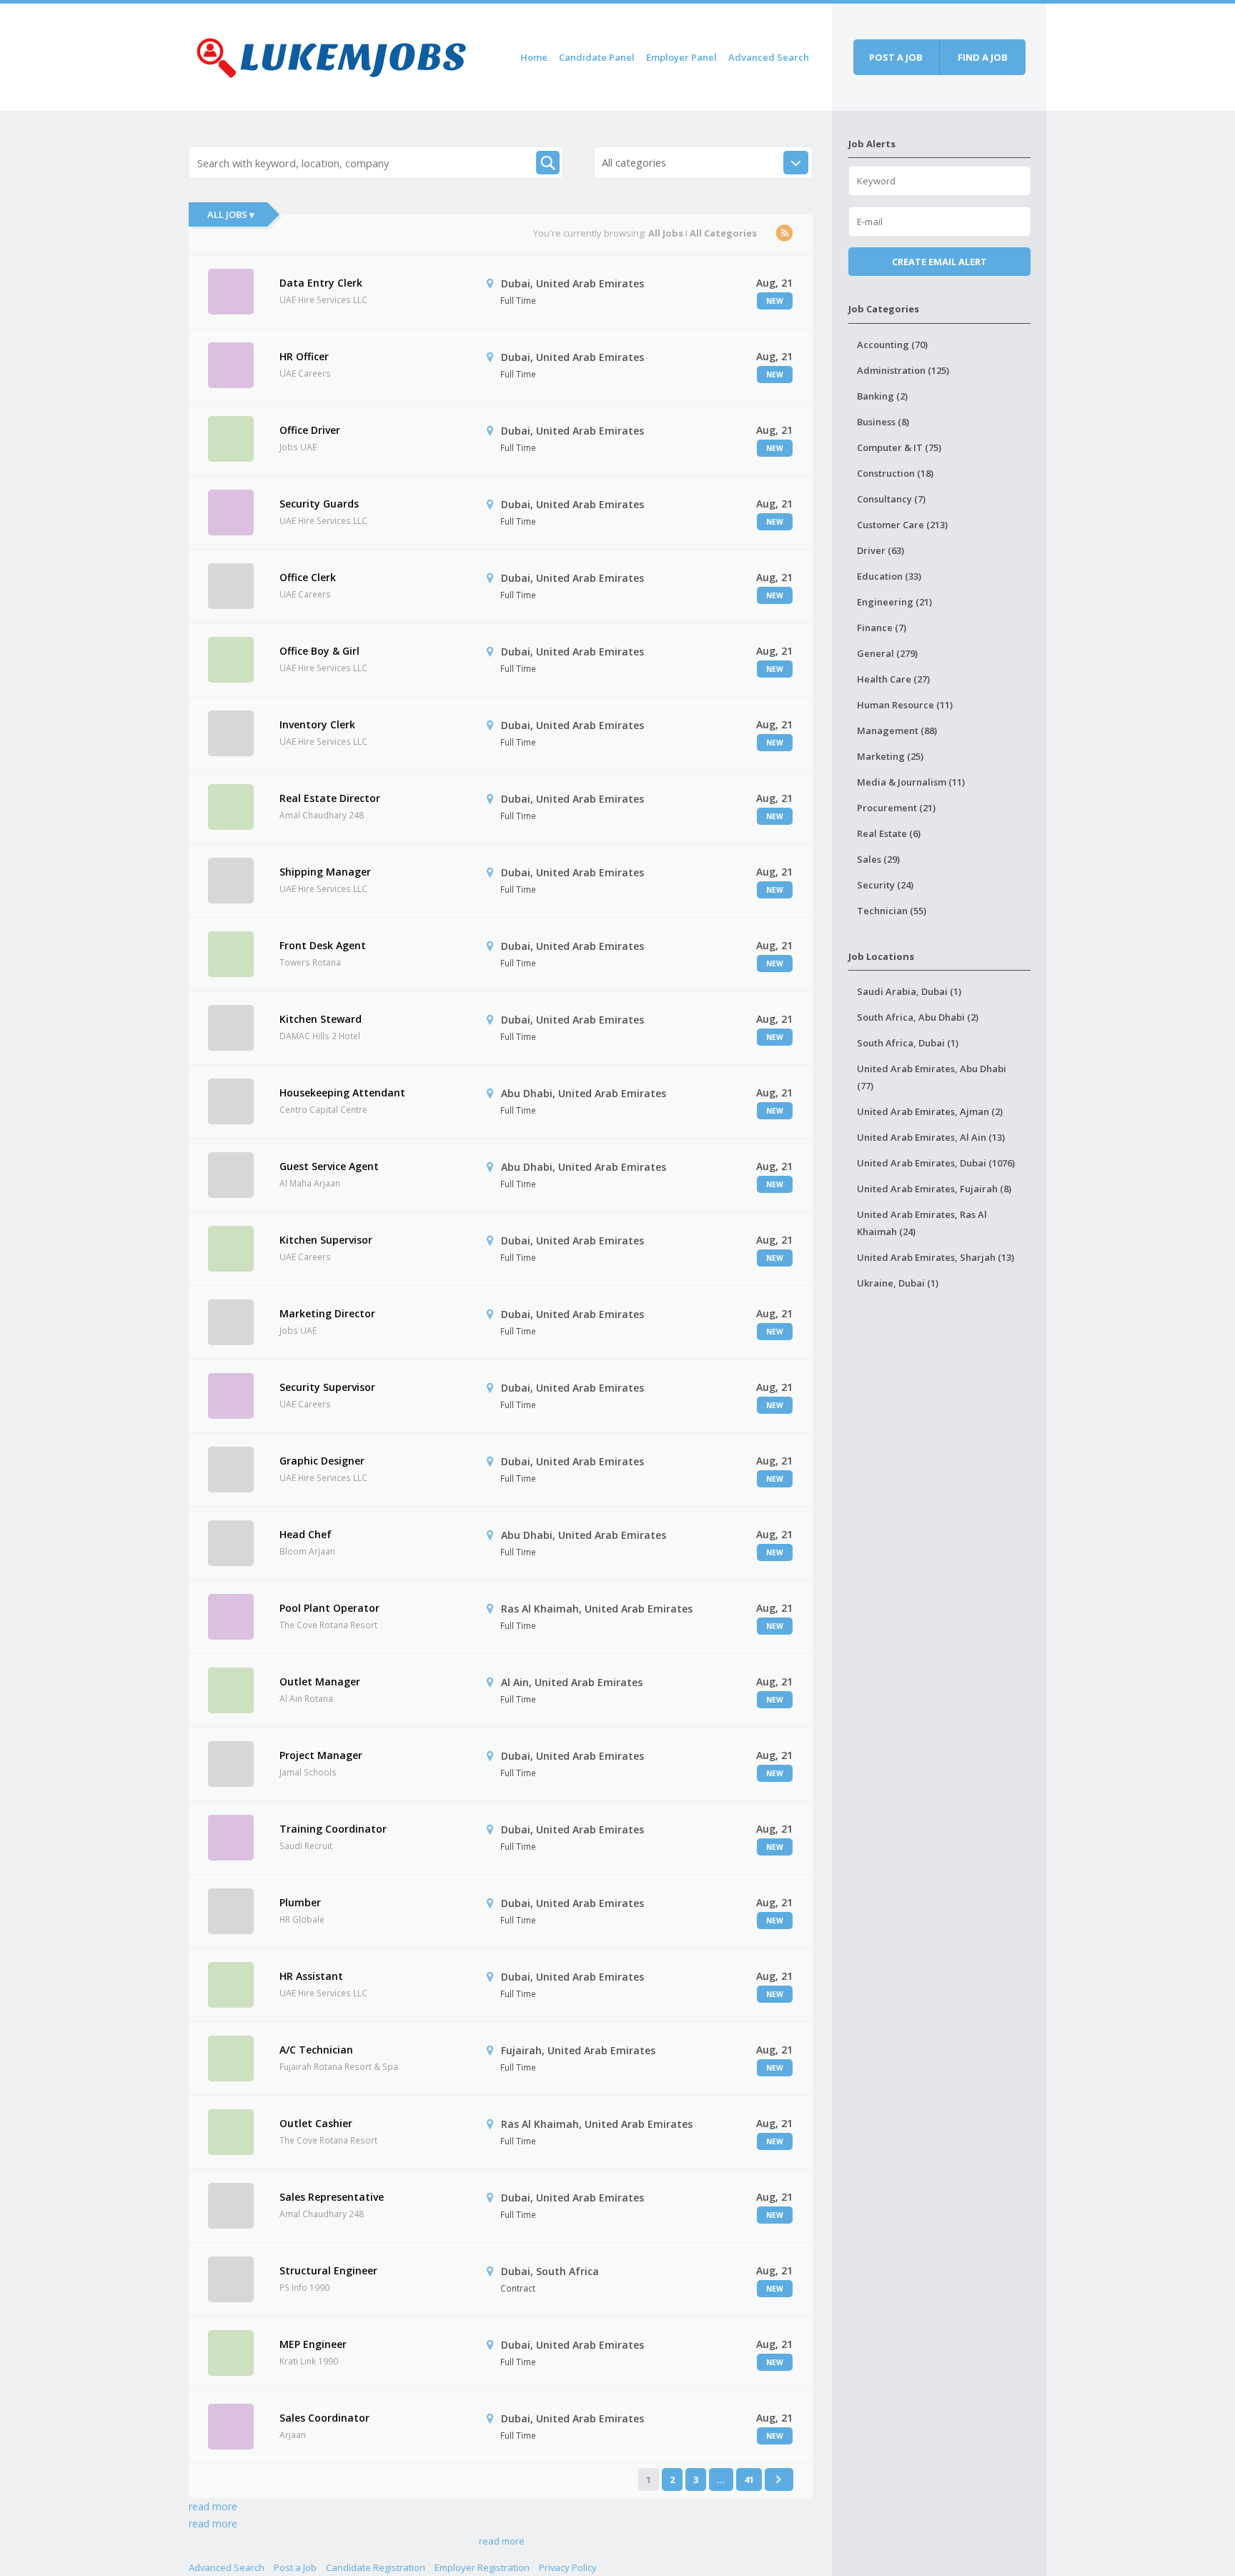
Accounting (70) (892, 345)
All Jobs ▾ (231, 214)
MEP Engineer (313, 2344)
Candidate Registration (376, 2567)
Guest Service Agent (329, 1166)
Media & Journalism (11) (911, 782)
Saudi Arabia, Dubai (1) (909, 991)
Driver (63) (881, 550)
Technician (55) (892, 911)
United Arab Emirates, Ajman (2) (930, 1111)
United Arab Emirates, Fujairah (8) (934, 1189)
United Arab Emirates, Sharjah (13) (936, 1257)
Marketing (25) (890, 756)
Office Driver (310, 430)
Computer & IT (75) (899, 447)
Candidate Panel (597, 57)
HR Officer (304, 356)
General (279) (887, 653)
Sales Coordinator (324, 2418)
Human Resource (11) (905, 705)
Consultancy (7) (891, 499)
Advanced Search (769, 57)
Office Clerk (308, 577)
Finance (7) (882, 628)
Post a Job (295, 2567)
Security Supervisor (327, 1387)
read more (213, 2506)
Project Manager (321, 1755)
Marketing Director (327, 1313)
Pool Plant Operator (329, 1608)
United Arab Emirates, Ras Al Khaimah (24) (922, 1223)
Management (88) (897, 730)
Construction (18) (895, 473)
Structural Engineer (328, 2270)
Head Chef (306, 1534)
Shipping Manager (325, 872)
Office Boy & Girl (319, 651)
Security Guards (319, 504)
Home (534, 57)
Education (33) (889, 576)
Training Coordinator (333, 1829)
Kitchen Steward (321, 1019)
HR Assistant (311, 1976)
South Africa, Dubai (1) (908, 1043)
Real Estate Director (330, 798)
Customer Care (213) (902, 525)
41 (749, 2480)
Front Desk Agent (323, 945)
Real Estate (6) (889, 833)
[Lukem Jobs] (332, 55)
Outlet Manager (320, 1681)
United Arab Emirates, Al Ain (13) (931, 1137)
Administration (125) (903, 370)
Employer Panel (681, 57)
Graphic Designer (322, 1461)
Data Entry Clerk (321, 283)
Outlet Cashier (316, 2123)
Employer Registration (482, 2567)
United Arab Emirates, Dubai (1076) (936, 1163)
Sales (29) (878, 859)
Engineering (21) (894, 602)
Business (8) (883, 422)
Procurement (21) (896, 808)
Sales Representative (332, 2197)
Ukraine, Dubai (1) (898, 1283)
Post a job (896, 57)
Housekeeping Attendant (342, 1093)
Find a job (983, 57)
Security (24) (885, 885)
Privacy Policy (568, 2567)
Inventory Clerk (317, 724)
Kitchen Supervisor (326, 1240)
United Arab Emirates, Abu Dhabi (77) (932, 1077)
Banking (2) (882, 396)
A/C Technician (316, 2050)
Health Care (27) (893, 679)
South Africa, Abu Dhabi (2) (918, 1017)
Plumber (300, 1902)
